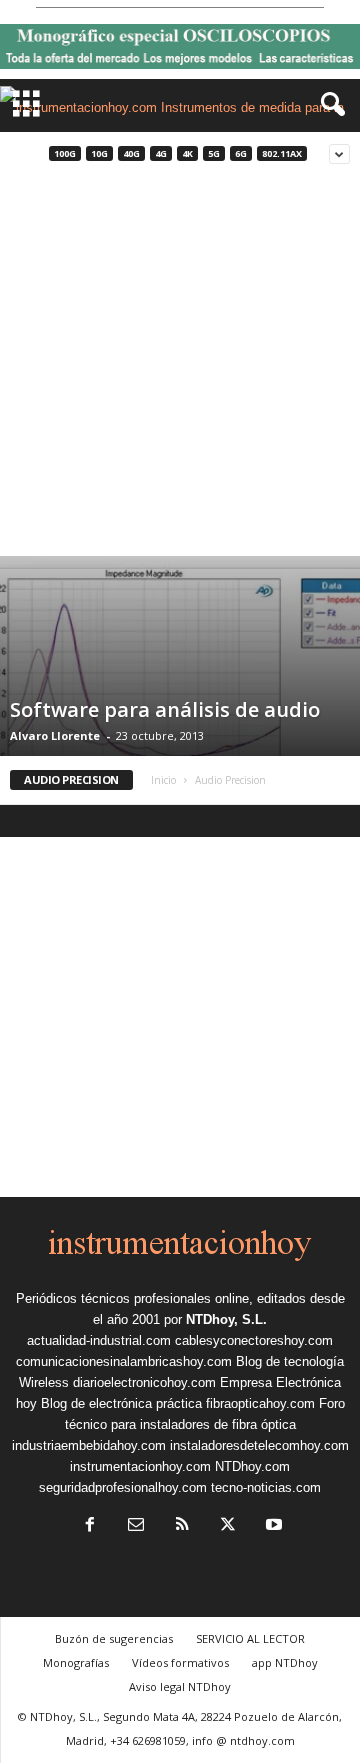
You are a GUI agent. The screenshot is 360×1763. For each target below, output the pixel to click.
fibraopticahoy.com (260, 1403)
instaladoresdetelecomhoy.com (259, 1445)
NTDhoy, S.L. (226, 1319)
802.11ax (282, 153)
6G (241, 153)
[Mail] (136, 1526)
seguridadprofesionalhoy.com (123, 1487)
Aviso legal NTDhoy (180, 1686)
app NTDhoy (285, 1662)
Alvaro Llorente (55, 735)
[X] (228, 1526)
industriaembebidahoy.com (89, 1445)
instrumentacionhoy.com (140, 1466)
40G (131, 153)
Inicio (163, 780)
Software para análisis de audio (165, 709)
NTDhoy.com (252, 1466)
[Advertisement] (180, 366)
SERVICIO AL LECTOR (250, 1638)
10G (99, 153)
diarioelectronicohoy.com (144, 1382)
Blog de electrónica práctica (121, 1403)
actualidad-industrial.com (99, 1340)
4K (187, 153)
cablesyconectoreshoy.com (254, 1340)
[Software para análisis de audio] (180, 685)
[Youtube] (272, 1526)
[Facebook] (90, 1526)
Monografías (76, 1662)
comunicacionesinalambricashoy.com (124, 1361)
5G (214, 153)
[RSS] (182, 1526)
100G (65, 153)
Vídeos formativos (180, 1662)
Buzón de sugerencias (114, 1638)
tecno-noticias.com (266, 1487)
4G (161, 153)
